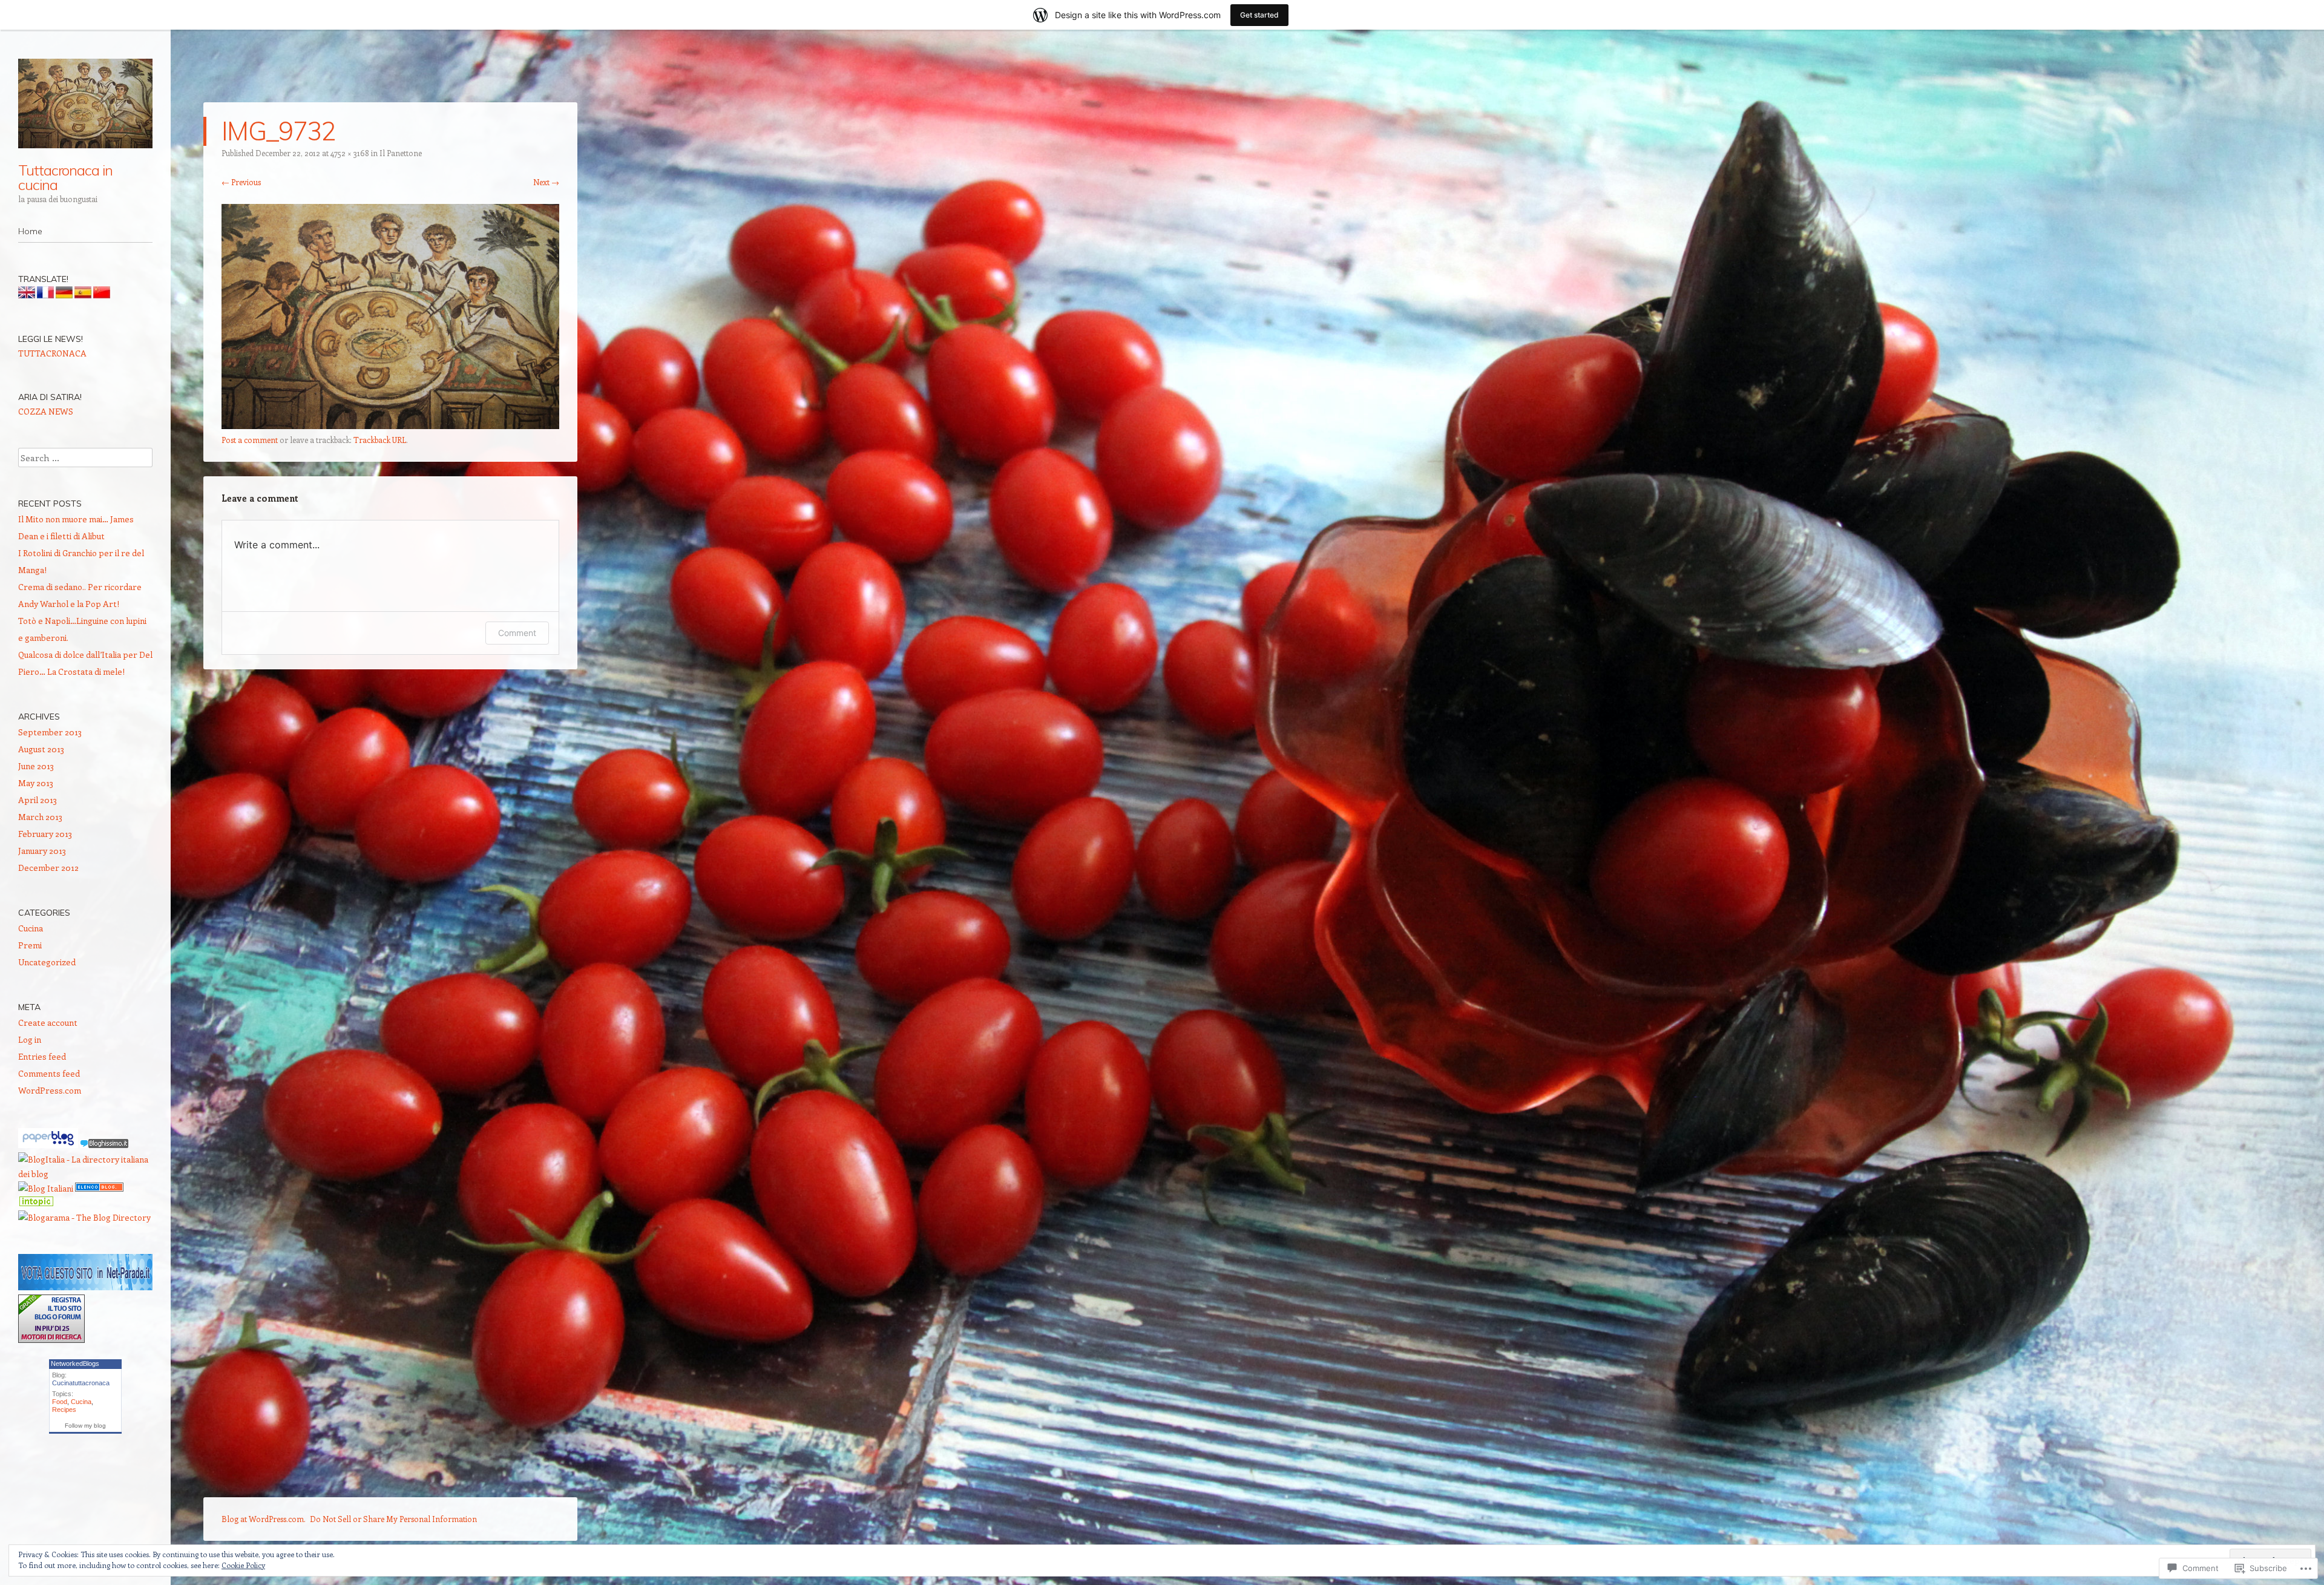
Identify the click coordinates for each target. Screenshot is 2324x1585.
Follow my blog (85, 1426)
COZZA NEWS (46, 411)
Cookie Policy (243, 1565)
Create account (48, 1022)
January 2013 (42, 851)
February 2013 (45, 834)
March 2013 (40, 817)
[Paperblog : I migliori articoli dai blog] (49, 1145)
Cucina (31, 928)
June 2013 (36, 766)
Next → (546, 182)
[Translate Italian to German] (64, 295)
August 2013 (41, 749)
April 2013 (38, 800)
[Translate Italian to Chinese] (102, 295)
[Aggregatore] (104, 1145)
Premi (30, 945)
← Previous (241, 182)
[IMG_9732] (390, 425)
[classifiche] (85, 1287)
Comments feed (49, 1073)
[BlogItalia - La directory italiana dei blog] (85, 1174)
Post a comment (250, 440)
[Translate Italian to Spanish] (83, 295)
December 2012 (48, 868)
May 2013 (36, 783)
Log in (30, 1039)
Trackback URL (380, 440)
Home (30, 231)
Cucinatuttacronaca (81, 1383)
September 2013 (50, 732)
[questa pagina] (99, 1188)
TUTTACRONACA (52, 353)
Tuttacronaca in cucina (65, 177)
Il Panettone (401, 153)
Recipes (64, 1409)
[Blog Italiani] (46, 1188)
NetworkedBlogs (75, 1363)
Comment (517, 633)
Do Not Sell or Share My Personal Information (393, 1519)
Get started (1259, 15)
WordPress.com (50, 1090)
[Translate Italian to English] (27, 295)
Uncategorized (47, 962)
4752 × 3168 (350, 153)
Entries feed (42, 1056)
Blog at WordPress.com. (264, 1519)
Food (60, 1402)
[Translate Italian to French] (45, 295)
